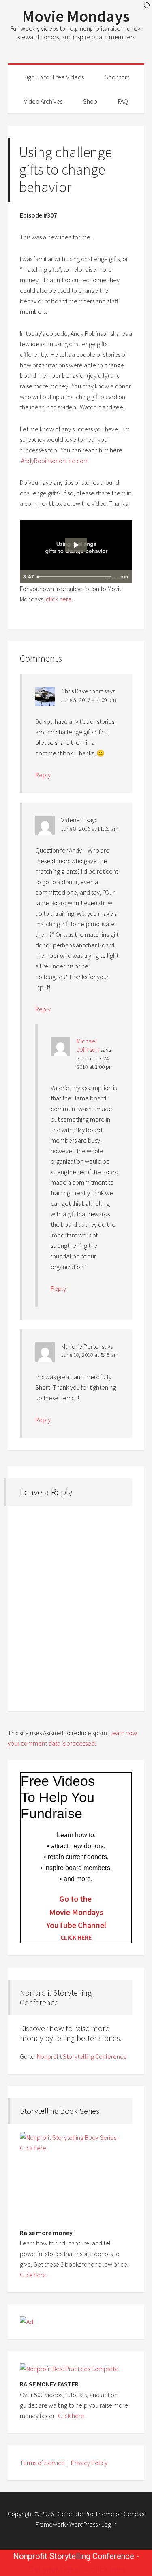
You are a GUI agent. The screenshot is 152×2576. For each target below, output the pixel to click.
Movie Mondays (76, 16)
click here (59, 599)
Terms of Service (42, 2463)
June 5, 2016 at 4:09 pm (89, 700)
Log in (109, 2524)
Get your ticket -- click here (77, 2570)
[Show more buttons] (124, 577)
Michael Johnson (88, 1045)
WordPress (83, 2524)
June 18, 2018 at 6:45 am (90, 1355)
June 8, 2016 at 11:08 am (90, 829)
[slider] (75, 577)
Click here (33, 2275)
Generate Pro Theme (86, 2514)
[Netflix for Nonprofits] (69, 2369)
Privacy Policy (89, 2463)
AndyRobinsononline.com (55, 461)
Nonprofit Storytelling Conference (82, 2056)
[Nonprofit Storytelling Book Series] (76, 2175)
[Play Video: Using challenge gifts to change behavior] (76, 545)
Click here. (72, 2416)
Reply (43, 775)
